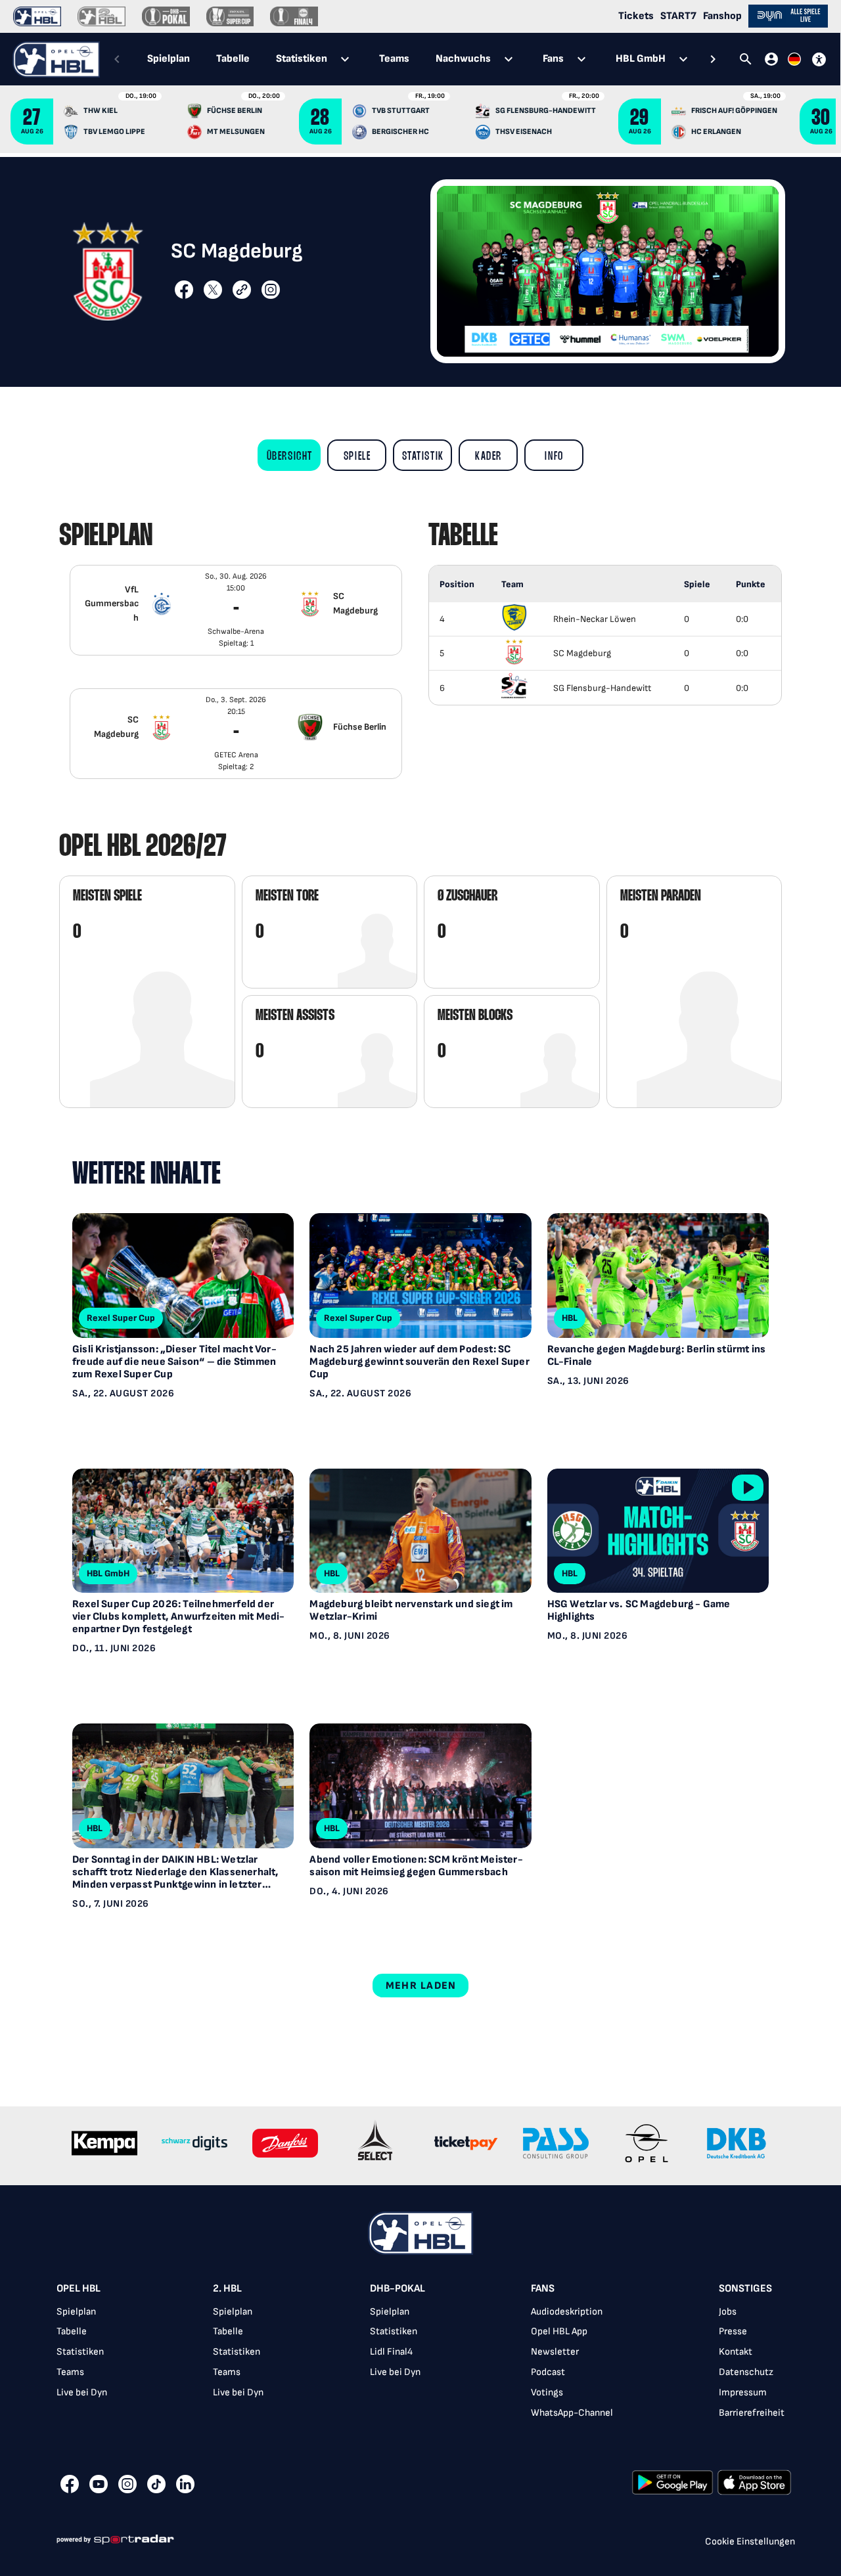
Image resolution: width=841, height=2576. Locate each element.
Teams (70, 2372)
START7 (678, 16)
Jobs (728, 2312)
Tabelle (72, 2331)
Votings (547, 2392)
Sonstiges (745, 2289)
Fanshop (722, 16)
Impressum (743, 2392)
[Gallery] (420, 2145)
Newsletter (555, 2352)
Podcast (548, 2372)
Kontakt (736, 2352)
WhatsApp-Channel (572, 2413)
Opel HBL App (559, 2331)
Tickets (636, 16)
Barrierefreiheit (752, 2413)
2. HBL (227, 2289)
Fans (543, 2289)
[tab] (289, 455)
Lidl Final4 (391, 2352)
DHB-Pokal (398, 2289)
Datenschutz (746, 2372)
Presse (733, 2331)
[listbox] (236, 688)
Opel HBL (79, 2289)
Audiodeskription (567, 2312)
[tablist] (415, 59)
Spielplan (76, 2312)
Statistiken (80, 2352)
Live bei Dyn (82, 2392)
